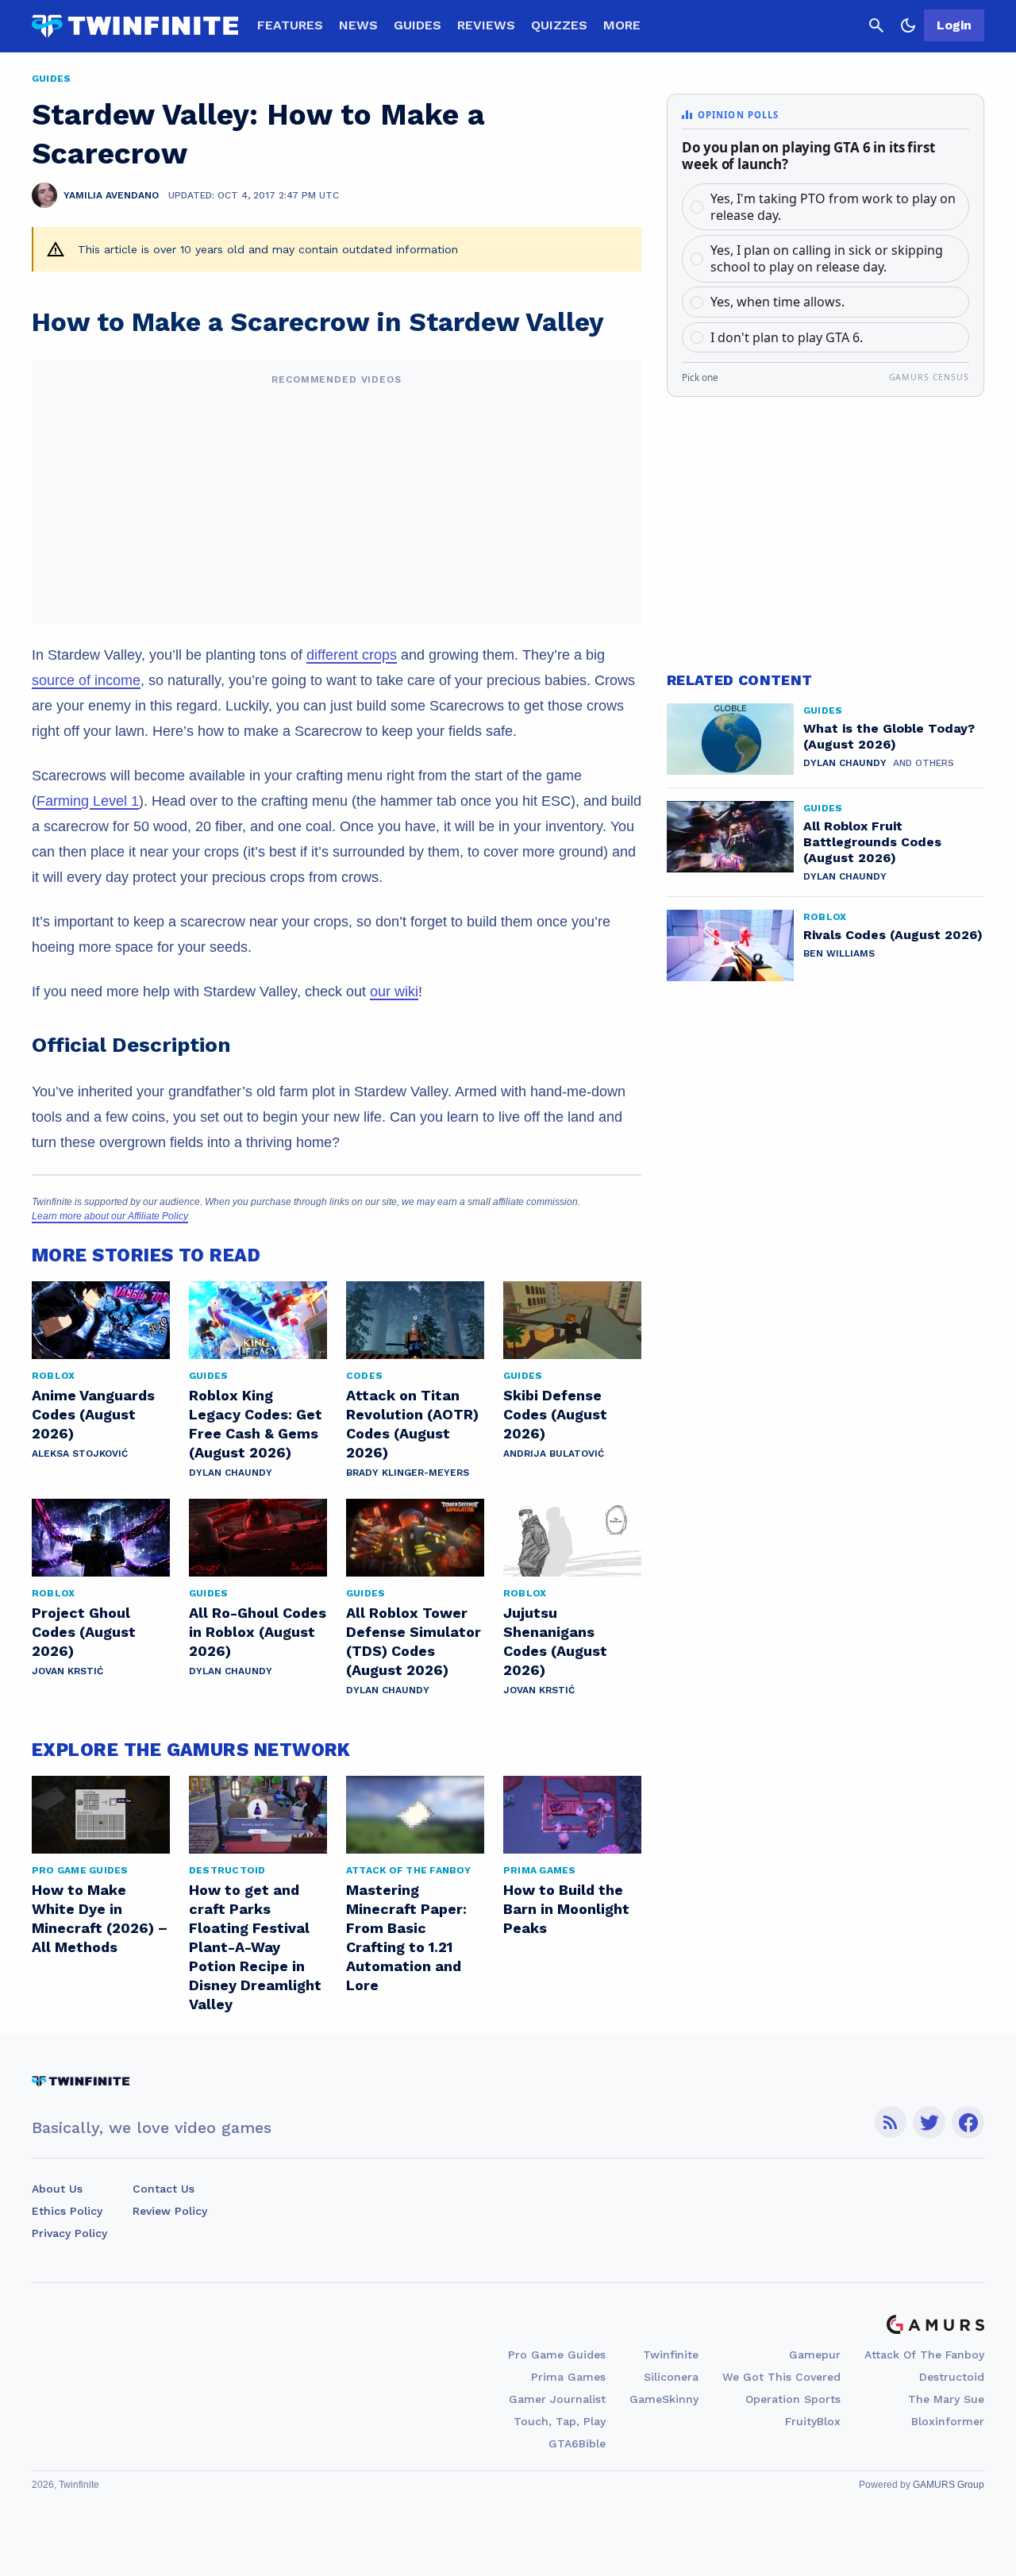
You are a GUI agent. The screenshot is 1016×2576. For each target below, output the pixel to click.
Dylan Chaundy (231, 1473)
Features (290, 25)
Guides (418, 25)
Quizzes (559, 25)
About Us (57, 2189)
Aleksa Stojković (80, 1454)
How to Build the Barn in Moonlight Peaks (566, 1909)
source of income (86, 680)
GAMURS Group (949, 2485)
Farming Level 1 (88, 801)
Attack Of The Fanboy (924, 2355)
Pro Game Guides (557, 2355)
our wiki (394, 992)
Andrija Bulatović (554, 1454)
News (358, 25)
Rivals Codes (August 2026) (893, 935)
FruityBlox (813, 2421)
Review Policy (170, 2211)
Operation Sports (793, 2399)
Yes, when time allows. (777, 302)
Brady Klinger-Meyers (408, 1473)
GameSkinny (664, 2399)
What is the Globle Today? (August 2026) (889, 736)
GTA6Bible (577, 2443)
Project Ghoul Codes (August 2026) (84, 1632)
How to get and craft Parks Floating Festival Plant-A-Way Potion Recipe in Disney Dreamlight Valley (255, 1947)
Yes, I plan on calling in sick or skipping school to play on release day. (827, 258)
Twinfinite (671, 2355)
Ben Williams (839, 953)
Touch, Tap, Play (560, 2421)
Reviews (486, 25)
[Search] (876, 25)
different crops (352, 655)
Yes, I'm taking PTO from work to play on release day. (833, 207)
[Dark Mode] (908, 25)
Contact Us (164, 2189)
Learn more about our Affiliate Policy (110, 1216)
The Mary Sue (946, 2399)
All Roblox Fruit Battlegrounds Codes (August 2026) (872, 842)
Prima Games (568, 2377)
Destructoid (952, 2377)
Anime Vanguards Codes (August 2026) (93, 1414)
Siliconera (671, 2377)
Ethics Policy (67, 2211)
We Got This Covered (781, 2377)
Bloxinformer (948, 2421)
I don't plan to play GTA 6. (787, 337)
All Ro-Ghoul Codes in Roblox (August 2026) (258, 1632)
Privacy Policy (69, 2233)
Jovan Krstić (67, 1671)
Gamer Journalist (557, 2399)
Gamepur (815, 2355)
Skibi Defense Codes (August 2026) (555, 1414)
